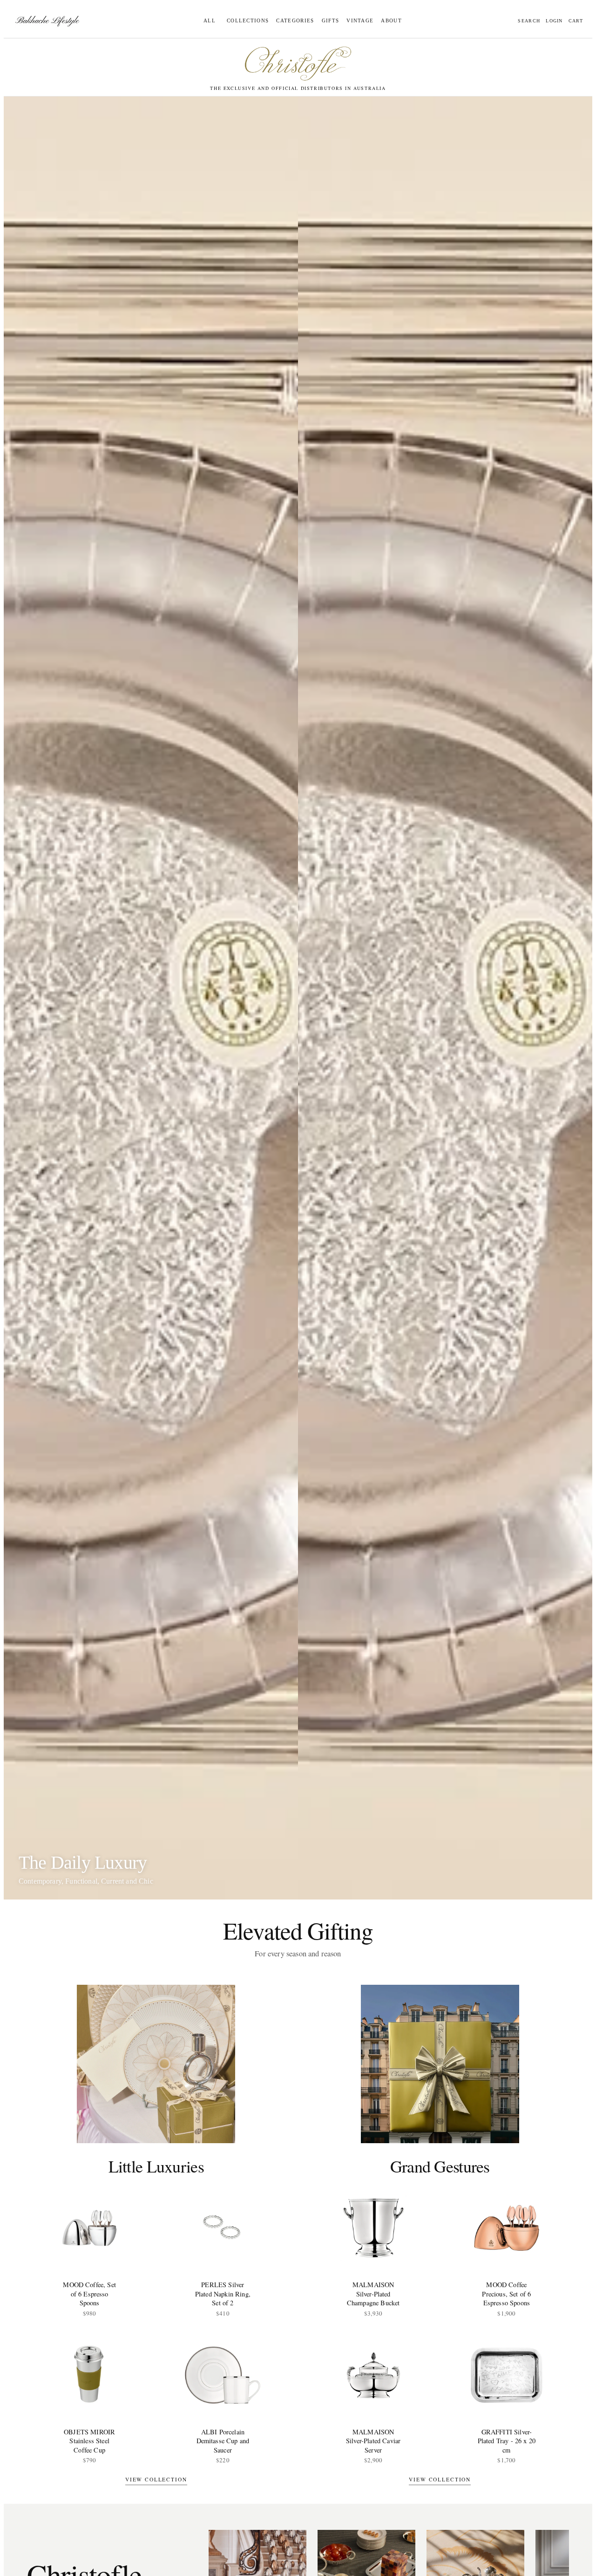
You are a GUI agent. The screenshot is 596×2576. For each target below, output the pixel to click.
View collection (156, 2479)
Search (529, 21)
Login (554, 21)
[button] (246, 21)
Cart (576, 21)
